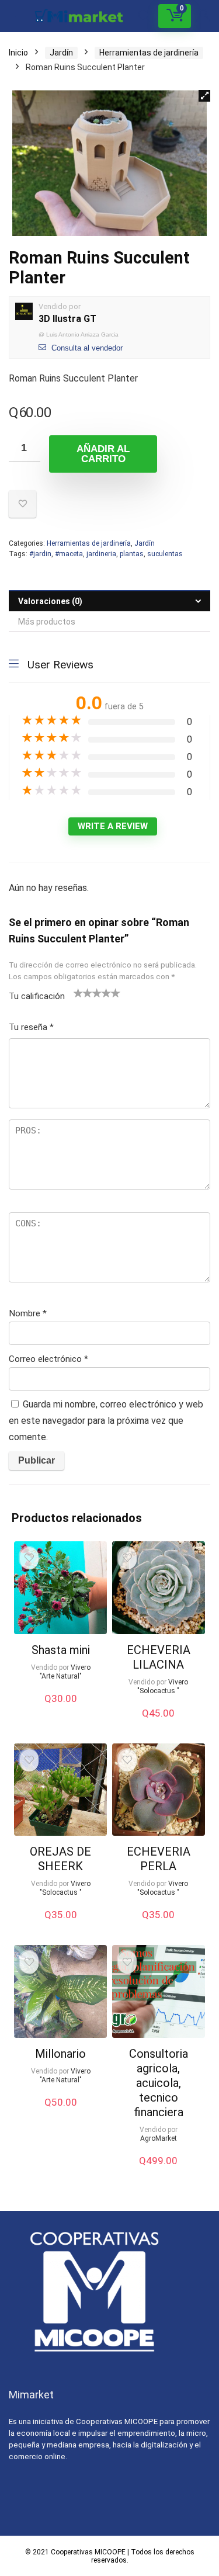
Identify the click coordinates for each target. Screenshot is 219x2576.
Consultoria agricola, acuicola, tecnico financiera (159, 2083)
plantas (132, 554)
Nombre (28, 1313)
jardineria (101, 554)
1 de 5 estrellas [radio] (78, 993)
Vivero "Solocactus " (163, 1686)
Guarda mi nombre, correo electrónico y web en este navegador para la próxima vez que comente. (106, 1421)
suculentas (165, 554)
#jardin (40, 554)
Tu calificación (37, 996)
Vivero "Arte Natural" (65, 1672)
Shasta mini (61, 1650)
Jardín (61, 53)
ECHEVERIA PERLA (159, 1859)
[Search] (144, 16)
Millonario (60, 2054)
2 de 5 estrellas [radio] (83, 993)
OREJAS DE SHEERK (60, 1859)
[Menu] (14, 16)
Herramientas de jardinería (149, 53)
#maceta (69, 554)
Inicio (18, 53)
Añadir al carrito (103, 454)
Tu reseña (31, 1027)
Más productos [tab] (47, 622)
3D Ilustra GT (67, 319)
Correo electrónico (48, 1359)
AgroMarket (159, 2138)
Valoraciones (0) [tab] (50, 601)
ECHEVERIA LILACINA (159, 1657)
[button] (204, 96)
